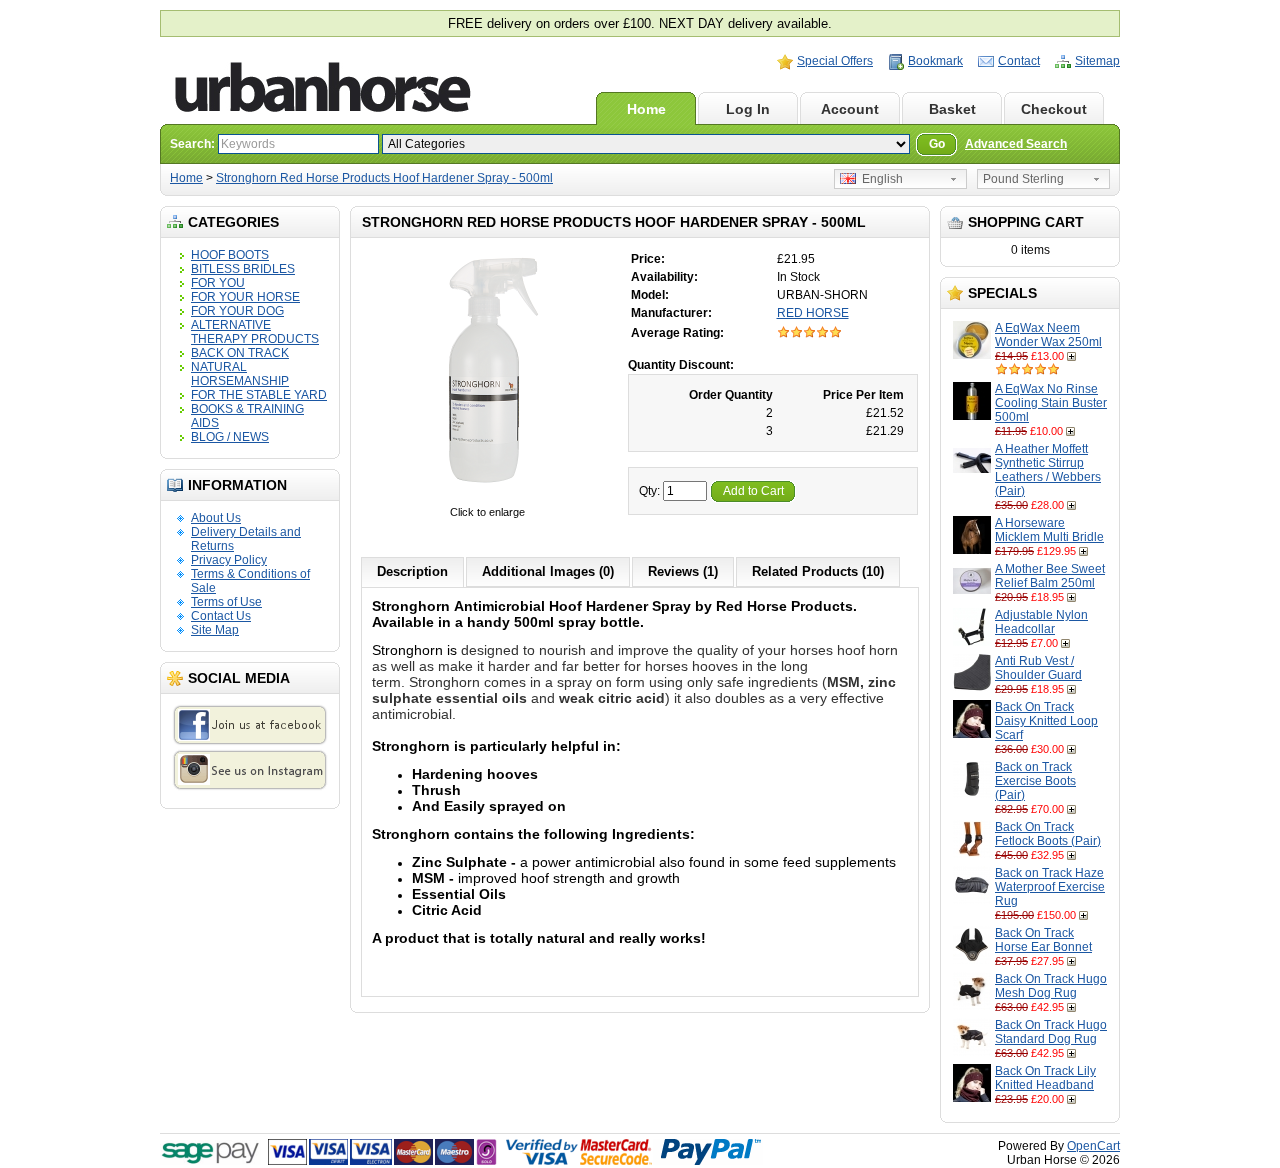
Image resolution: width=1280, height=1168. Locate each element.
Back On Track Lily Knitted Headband (1045, 1078)
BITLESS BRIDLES (243, 269)
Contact (1019, 61)
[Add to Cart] (1073, 356)
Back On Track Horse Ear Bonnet (1043, 940)
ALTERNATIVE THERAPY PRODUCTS (255, 332)
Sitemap (1097, 61)
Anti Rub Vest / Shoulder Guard (1038, 668)
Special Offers (835, 61)
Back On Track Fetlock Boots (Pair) (1048, 834)
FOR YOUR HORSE (245, 297)
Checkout (1054, 109)
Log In (748, 109)
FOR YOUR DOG (237, 311)
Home (646, 109)
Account (850, 109)
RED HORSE (813, 313)
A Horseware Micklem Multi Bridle (1049, 530)
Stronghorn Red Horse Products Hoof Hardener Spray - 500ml (384, 178)
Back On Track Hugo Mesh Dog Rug (1051, 986)
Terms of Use (226, 602)
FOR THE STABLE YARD (259, 395)
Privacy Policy (229, 560)
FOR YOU (218, 283)
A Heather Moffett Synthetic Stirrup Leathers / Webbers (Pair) (1048, 470)
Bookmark (935, 61)
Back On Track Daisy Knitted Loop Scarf (1046, 721)
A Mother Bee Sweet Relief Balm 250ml (1050, 576)
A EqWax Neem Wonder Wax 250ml (1048, 335)
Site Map (215, 630)
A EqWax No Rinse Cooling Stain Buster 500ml (1051, 403)
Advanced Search (1016, 144)
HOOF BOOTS (230, 255)
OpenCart (1093, 1146)
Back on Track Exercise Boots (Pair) (1035, 781)
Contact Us (221, 616)
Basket (952, 109)
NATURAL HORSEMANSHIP (240, 374)
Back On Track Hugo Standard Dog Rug (1051, 1032)
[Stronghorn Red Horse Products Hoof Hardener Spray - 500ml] (487, 498)
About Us (216, 518)
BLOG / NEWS (230, 437)
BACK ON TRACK (240, 353)
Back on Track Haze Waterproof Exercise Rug (1050, 887)
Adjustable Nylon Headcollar (1041, 622)
